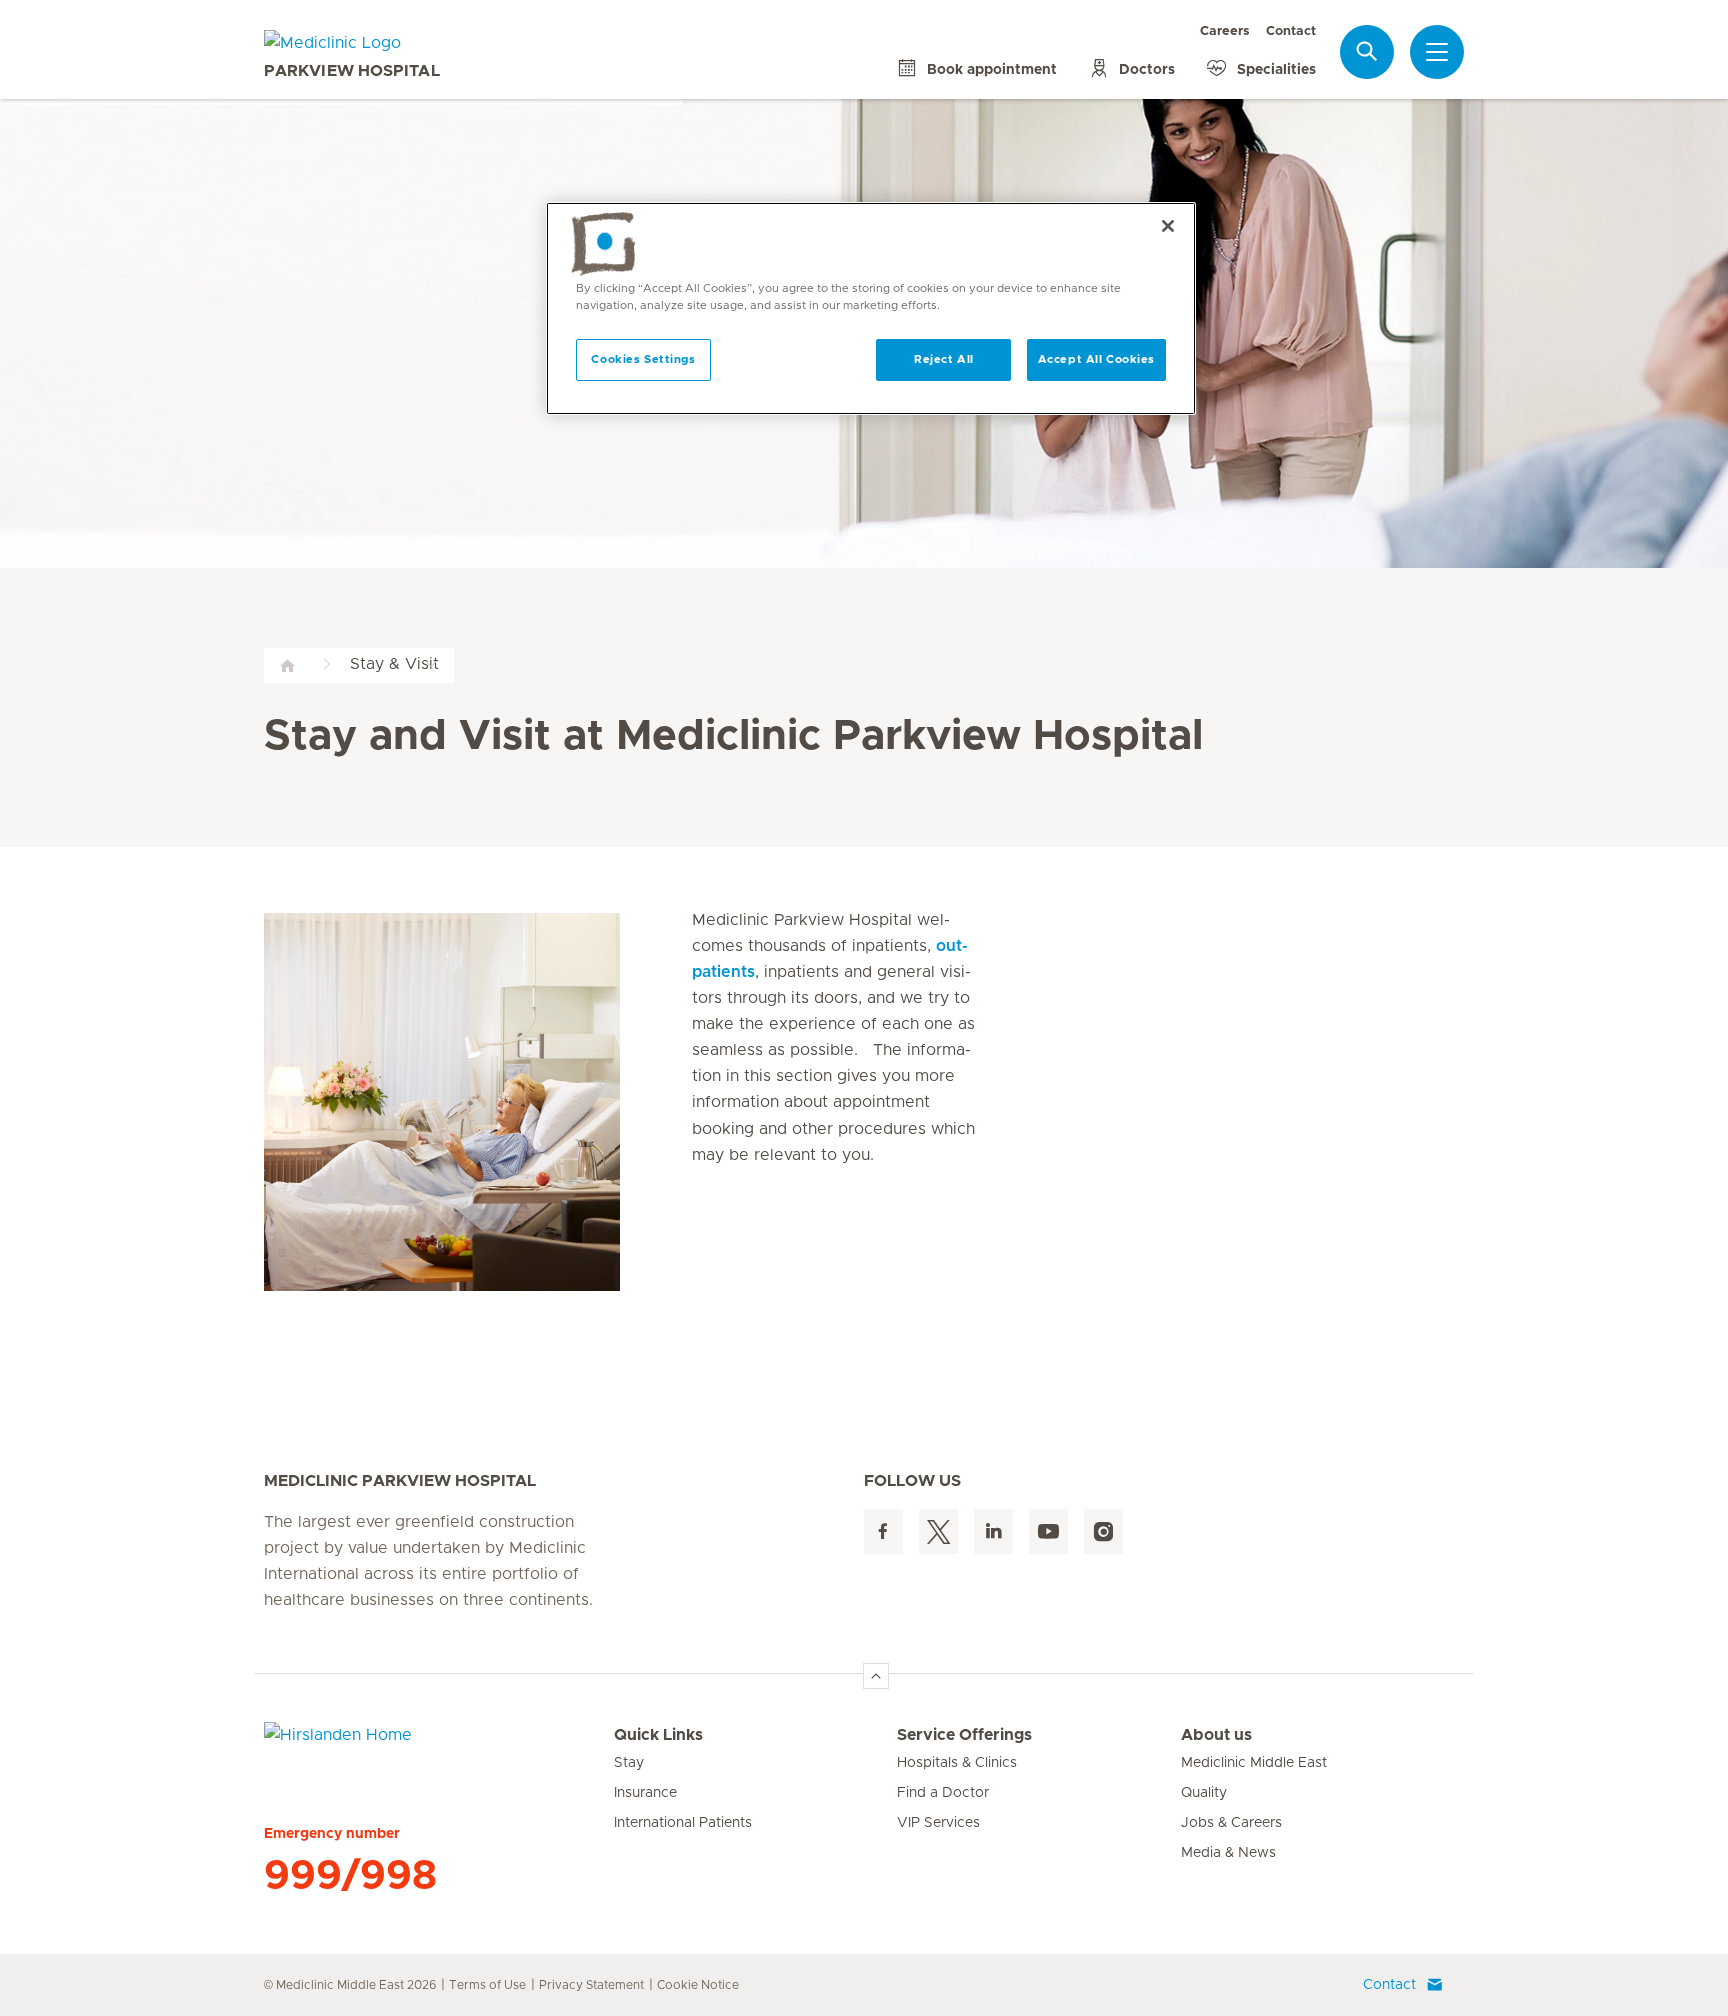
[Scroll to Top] (876, 1676)
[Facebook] (883, 1531)
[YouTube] (1048, 1531)
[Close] (1168, 226)
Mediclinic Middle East (1254, 1763)
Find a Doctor (943, 1793)
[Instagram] (1103, 1531)
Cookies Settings (643, 359)
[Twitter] (938, 1531)
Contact (1291, 31)
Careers (1225, 31)
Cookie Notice (698, 1985)
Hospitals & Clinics (957, 1763)
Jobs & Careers (1231, 1823)
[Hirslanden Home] (439, 1747)
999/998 (350, 1876)
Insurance (645, 1793)
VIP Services (938, 1823)
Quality (1204, 1793)
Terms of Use (487, 1985)
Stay (629, 1763)
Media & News (1228, 1853)
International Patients (683, 1823)
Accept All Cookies (1096, 359)
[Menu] (1437, 52)
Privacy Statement (591, 1985)
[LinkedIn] (993, 1531)
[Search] (1367, 51)
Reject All (944, 359)
